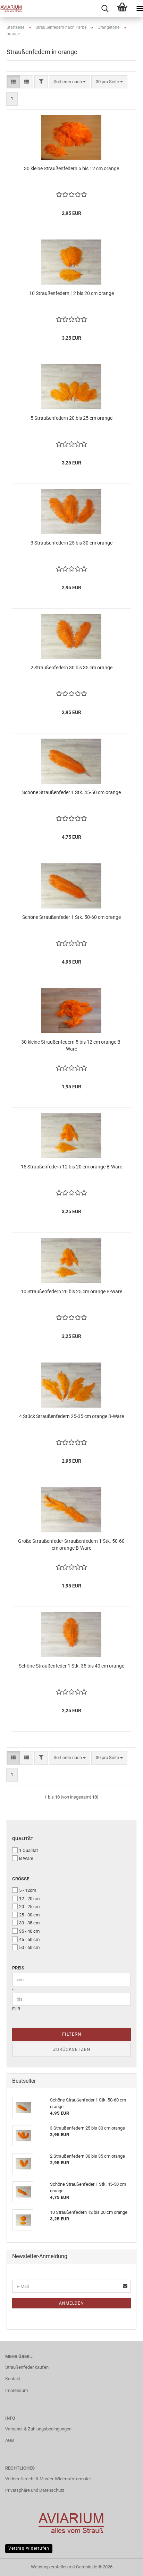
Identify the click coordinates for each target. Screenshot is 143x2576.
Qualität (23, 1839)
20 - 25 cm (29, 1907)
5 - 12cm (28, 1890)
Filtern (72, 2034)
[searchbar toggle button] (105, 9)
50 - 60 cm (29, 1947)
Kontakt (13, 2379)
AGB (10, 2440)
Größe (21, 1879)
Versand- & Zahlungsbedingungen (38, 2429)
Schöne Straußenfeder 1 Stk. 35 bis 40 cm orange (71, 1666)
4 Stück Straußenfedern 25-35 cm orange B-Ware (71, 1416)
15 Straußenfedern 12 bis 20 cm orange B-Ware (71, 1167)
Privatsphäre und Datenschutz (35, 2490)
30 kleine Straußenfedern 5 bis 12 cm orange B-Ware (71, 1045)
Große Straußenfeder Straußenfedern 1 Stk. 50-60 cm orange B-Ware (71, 1544)
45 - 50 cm (29, 1939)
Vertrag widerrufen (29, 2548)
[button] (13, 82)
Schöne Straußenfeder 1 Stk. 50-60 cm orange (71, 917)
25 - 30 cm (29, 1915)
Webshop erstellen (49, 2567)
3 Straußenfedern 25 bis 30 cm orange (71, 543)
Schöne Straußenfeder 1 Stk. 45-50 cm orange (71, 792)
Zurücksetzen (72, 2049)
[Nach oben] (124, 2566)
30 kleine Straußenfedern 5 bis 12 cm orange (71, 168)
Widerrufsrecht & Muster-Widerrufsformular (48, 2479)
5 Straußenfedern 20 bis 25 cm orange (71, 418)
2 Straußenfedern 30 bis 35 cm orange (71, 668)
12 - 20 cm (29, 1899)
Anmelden (71, 2303)
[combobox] (70, 82)
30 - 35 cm (29, 1923)
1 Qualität (28, 1850)
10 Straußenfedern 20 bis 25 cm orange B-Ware (71, 1291)
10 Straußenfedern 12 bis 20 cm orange (71, 293)
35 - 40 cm (29, 1931)
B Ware (26, 1858)
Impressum (16, 2390)
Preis (18, 1968)
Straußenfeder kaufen (27, 2367)
